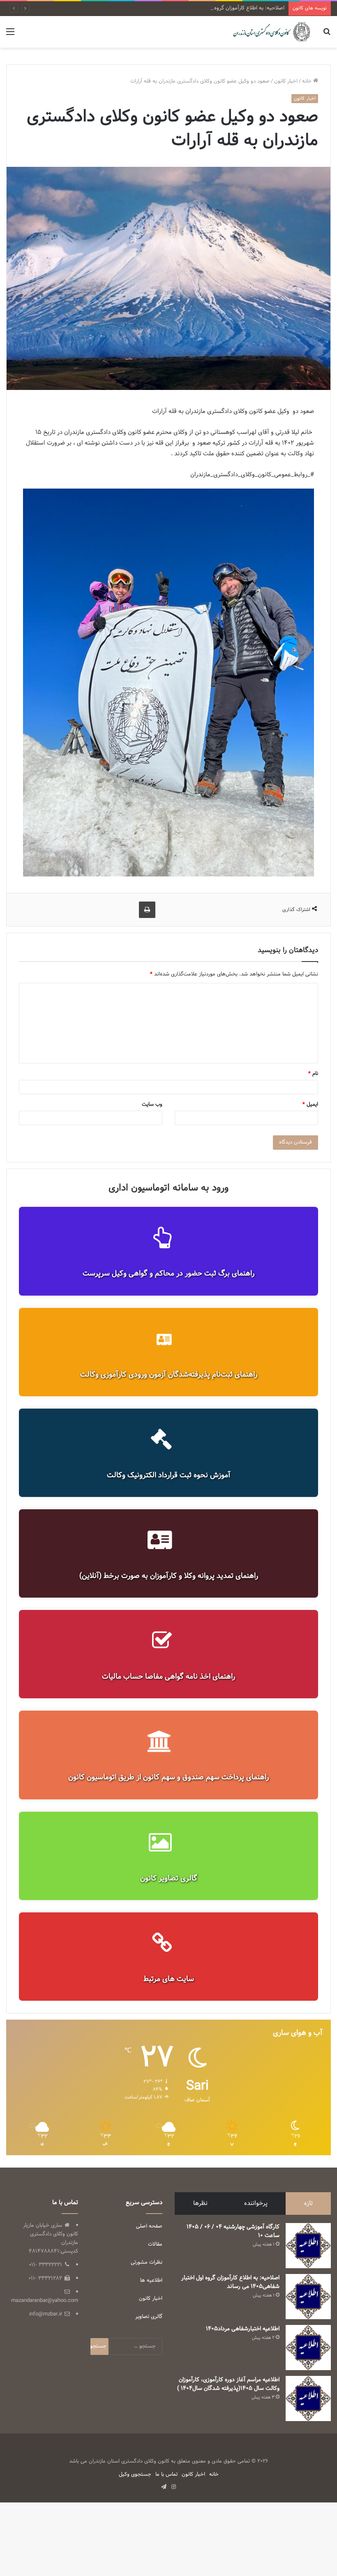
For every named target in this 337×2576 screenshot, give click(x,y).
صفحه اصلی (149, 2226)
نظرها (200, 2204)
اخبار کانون (286, 81)
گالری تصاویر (149, 2317)
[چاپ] (147, 910)
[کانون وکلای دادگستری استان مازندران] (271, 32)
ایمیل (310, 1105)
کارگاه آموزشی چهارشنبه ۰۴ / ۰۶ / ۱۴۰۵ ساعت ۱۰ (233, 2231)
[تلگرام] (164, 2487)
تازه (308, 2204)
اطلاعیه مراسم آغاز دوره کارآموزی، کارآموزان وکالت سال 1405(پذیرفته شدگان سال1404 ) (228, 2384)
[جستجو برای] (327, 35)
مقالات (155, 2244)
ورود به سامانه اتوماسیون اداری (168, 1188)
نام (313, 1074)
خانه (308, 81)
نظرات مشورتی (147, 2262)
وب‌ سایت (152, 1105)
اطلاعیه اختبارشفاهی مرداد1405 (243, 2329)
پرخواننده (256, 2204)
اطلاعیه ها (151, 2281)
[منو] (10, 35)
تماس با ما (166, 2475)
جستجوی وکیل (135, 2475)
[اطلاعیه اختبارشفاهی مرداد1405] (308, 2348)
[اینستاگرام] (173, 2487)
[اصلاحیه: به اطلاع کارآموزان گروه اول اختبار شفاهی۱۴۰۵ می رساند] (308, 2297)
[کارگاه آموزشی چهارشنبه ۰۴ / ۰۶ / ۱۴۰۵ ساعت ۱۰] (308, 2246)
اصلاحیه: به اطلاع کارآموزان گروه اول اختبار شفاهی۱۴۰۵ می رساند (213, 8)
